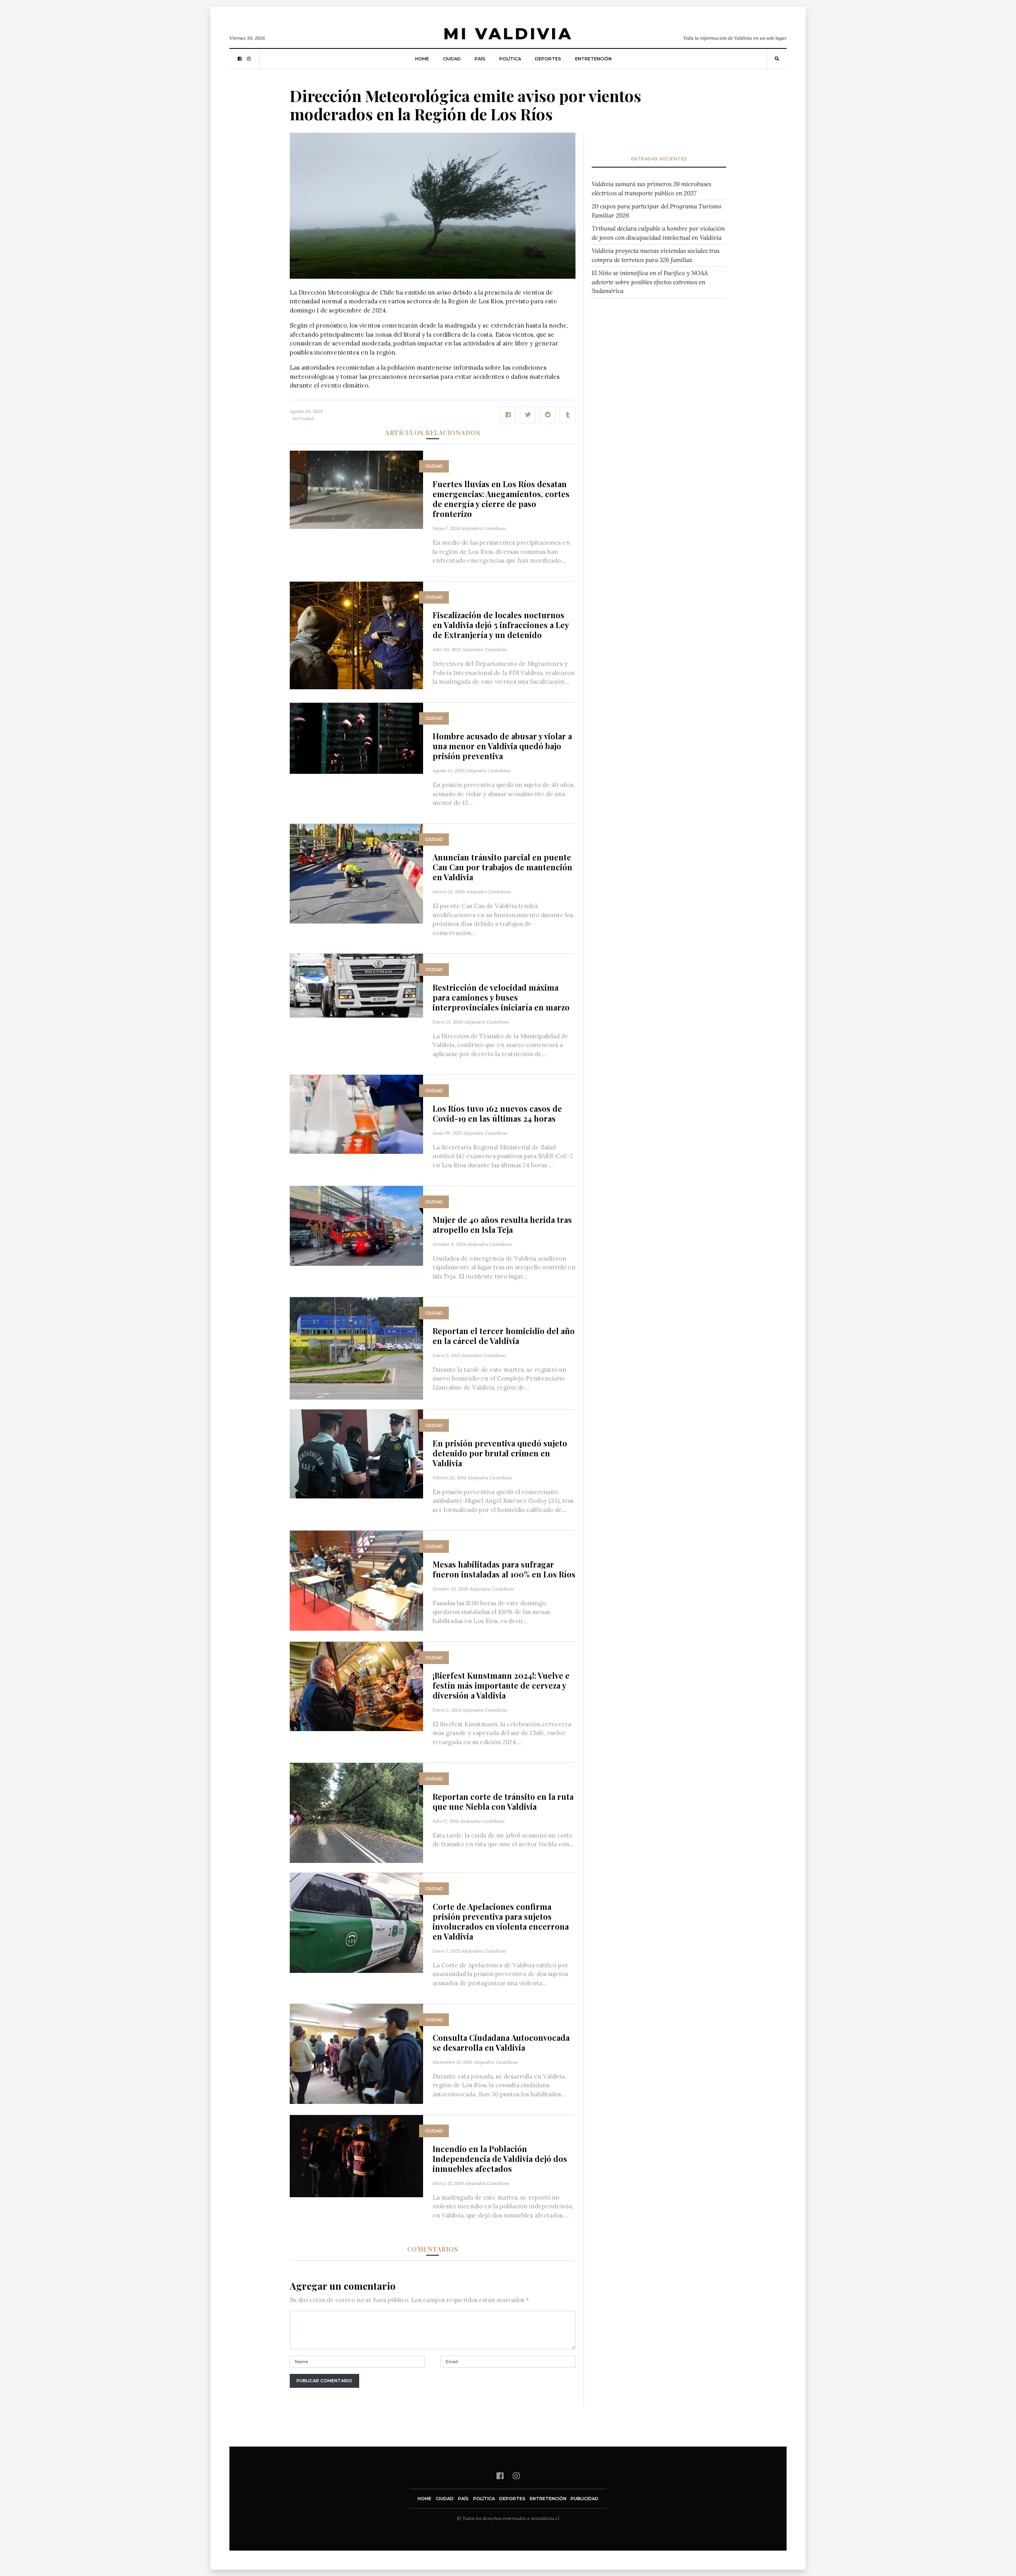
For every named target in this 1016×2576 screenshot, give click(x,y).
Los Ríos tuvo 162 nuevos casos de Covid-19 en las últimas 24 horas (497, 1113)
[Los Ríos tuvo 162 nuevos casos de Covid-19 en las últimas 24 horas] (356, 1114)
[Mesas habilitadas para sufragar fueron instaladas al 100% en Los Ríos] (356, 1580)
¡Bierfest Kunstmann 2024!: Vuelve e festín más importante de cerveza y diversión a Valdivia (501, 1685)
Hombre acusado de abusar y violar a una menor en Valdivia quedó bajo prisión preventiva (502, 746)
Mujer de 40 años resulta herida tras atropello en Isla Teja (502, 1224)
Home (422, 59)
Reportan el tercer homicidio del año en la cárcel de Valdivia (504, 1336)
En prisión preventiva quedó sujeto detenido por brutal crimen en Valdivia (500, 1453)
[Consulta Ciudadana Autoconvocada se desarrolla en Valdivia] (356, 2053)
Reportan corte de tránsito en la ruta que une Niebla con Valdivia (503, 1801)
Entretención (593, 59)
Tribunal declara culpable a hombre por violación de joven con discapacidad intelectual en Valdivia (658, 233)
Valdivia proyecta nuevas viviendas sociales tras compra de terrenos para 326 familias (656, 255)
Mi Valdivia (508, 34)
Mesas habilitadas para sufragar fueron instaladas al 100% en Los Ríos (504, 1569)
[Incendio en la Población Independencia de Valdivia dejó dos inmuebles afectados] (356, 2155)
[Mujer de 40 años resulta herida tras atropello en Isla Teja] (356, 1225)
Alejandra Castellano (483, 528)
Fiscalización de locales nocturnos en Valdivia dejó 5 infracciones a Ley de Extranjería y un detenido (501, 625)
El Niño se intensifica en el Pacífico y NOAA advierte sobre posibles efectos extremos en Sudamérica (650, 282)
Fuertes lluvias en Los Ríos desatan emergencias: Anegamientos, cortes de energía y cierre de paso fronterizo (501, 499)
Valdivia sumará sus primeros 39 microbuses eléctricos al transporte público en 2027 (651, 189)
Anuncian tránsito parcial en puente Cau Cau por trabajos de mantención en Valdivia (502, 867)
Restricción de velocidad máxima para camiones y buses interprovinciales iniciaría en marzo (501, 997)
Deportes (548, 59)
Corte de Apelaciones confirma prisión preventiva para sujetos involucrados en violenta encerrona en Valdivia (501, 1921)
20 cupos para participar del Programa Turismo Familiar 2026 (657, 211)
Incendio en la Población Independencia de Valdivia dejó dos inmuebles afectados (500, 2159)
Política (510, 59)
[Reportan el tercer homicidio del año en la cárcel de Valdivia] (356, 1348)
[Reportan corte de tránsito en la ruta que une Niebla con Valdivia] (356, 1812)
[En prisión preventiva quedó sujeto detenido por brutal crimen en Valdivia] (356, 1453)
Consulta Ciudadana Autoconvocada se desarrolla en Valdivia (501, 2042)
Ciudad (452, 59)
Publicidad (585, 2499)
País (480, 59)
